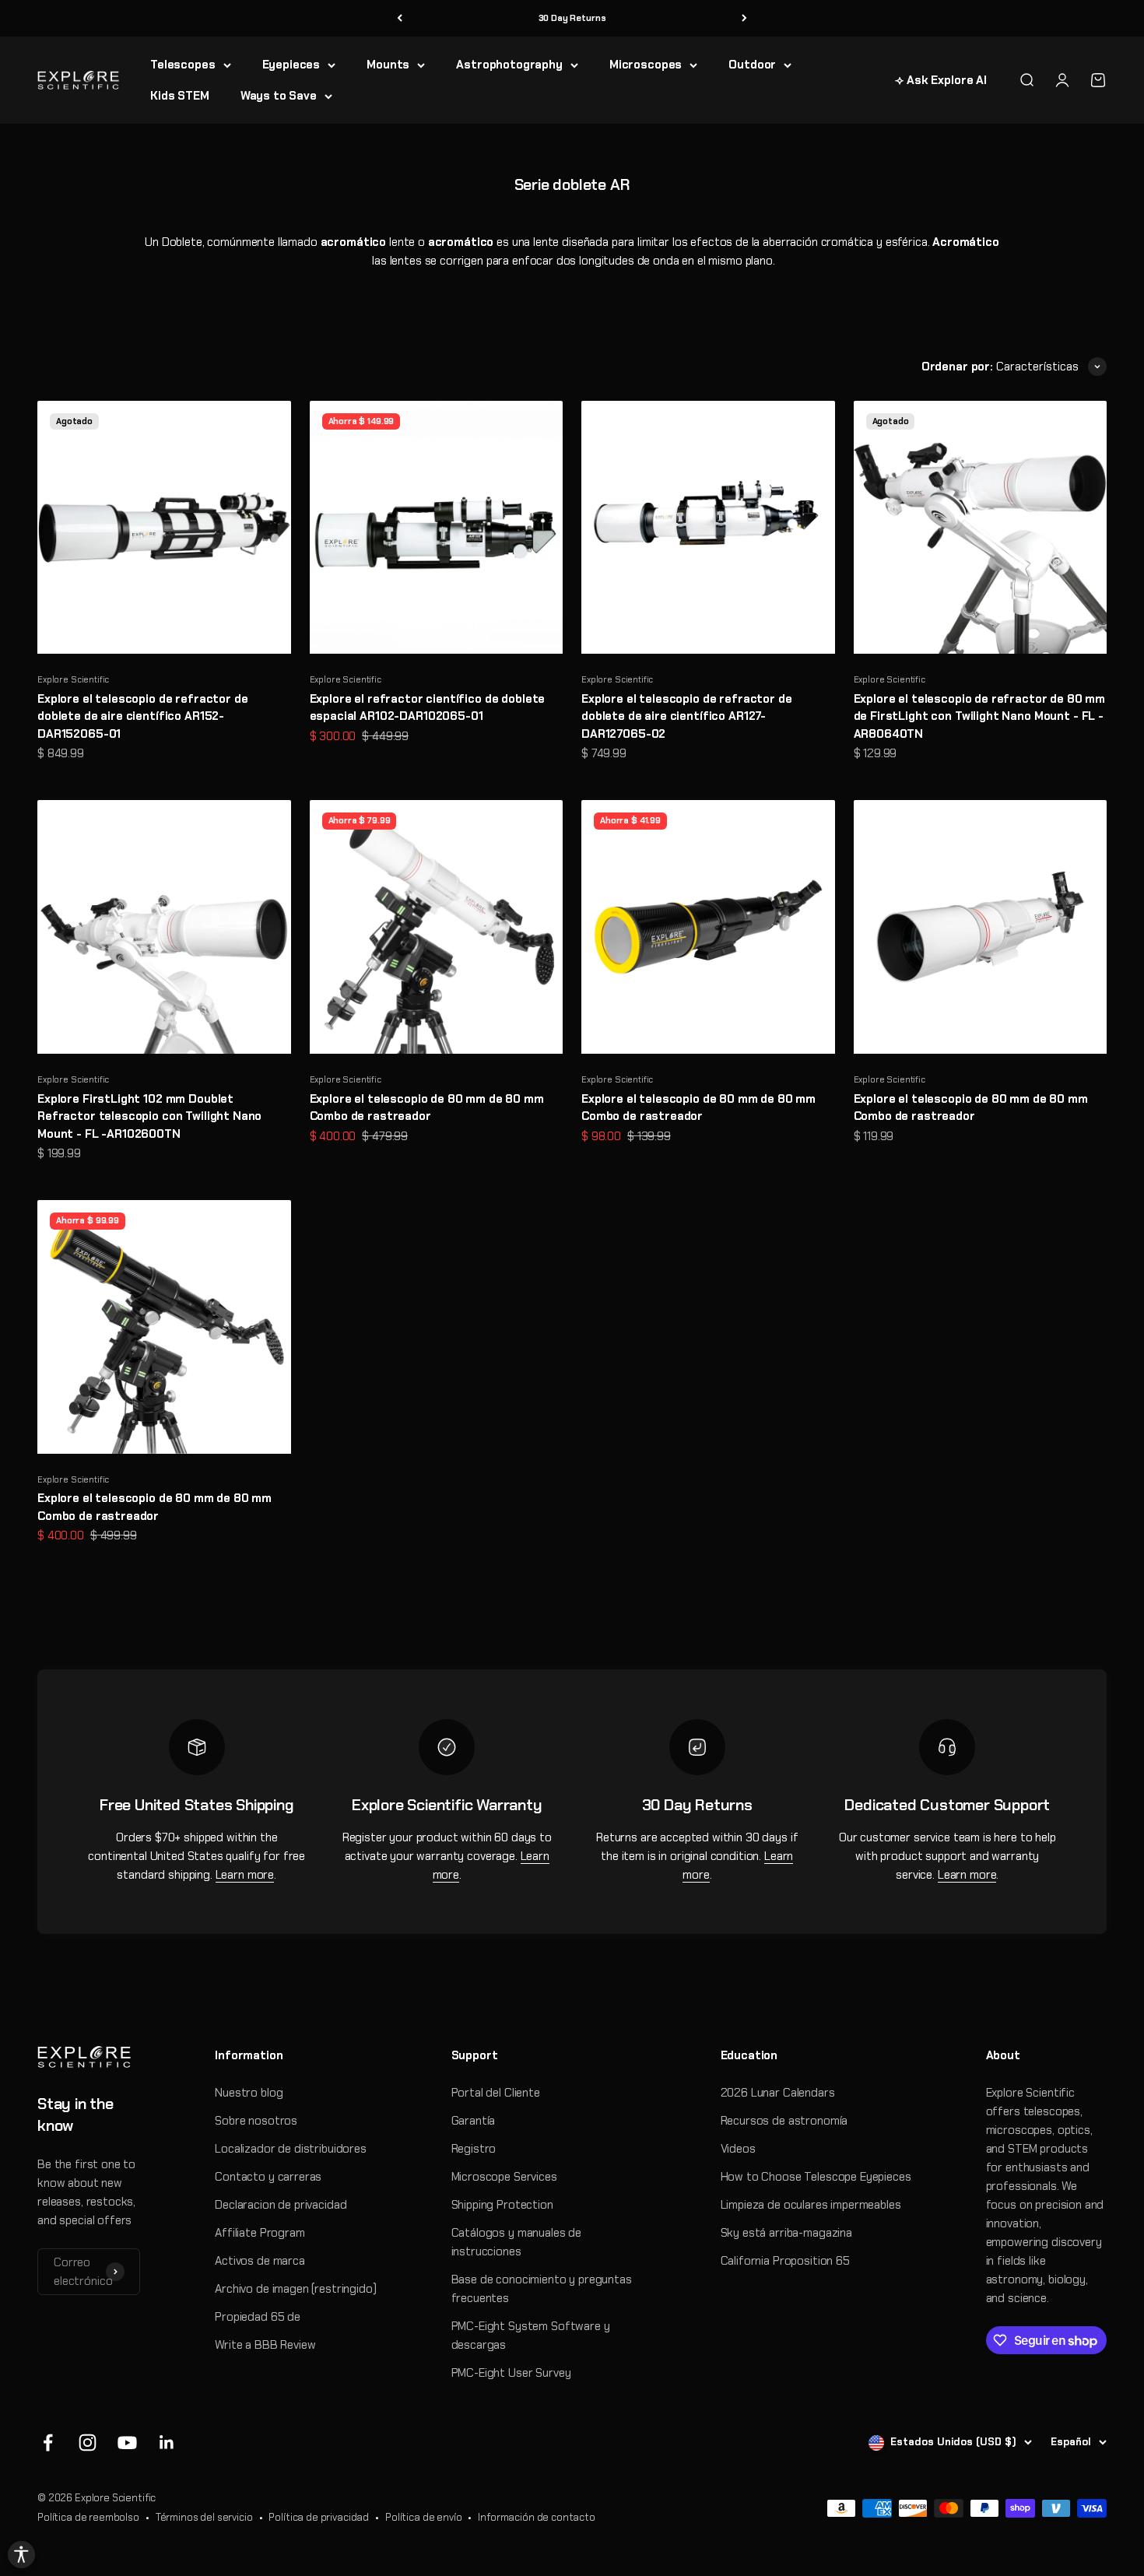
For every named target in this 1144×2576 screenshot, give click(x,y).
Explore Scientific (73, 679)
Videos (738, 2149)
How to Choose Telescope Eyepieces (816, 2177)
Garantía (474, 2121)
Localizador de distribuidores (291, 2149)
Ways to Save (279, 96)
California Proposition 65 (785, 2261)
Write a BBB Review (265, 2345)
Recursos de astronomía (784, 2121)
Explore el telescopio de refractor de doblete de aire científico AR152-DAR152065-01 (142, 716)
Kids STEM (180, 96)
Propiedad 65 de (258, 2317)
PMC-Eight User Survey (511, 2373)
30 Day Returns (572, 18)
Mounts (388, 65)
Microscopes (646, 65)
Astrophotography (509, 65)
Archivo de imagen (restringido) (295, 2289)
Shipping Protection (502, 2205)
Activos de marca (260, 2261)
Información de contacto (537, 2517)
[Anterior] (400, 18)
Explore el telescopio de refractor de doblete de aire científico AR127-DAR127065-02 (686, 716)
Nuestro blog (249, 2093)
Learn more (245, 1875)
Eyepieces (291, 65)
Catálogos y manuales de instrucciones (517, 2242)
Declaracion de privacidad (281, 2205)
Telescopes (183, 65)
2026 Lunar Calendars (778, 2093)
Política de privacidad (319, 2517)
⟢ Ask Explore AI (941, 80)
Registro (474, 2149)
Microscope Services (504, 2177)
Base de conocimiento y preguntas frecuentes (542, 2289)
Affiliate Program (260, 2233)
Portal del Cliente (496, 2093)
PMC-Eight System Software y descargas (531, 2336)
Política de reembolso (88, 2517)
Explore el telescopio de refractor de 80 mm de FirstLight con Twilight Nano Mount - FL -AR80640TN (980, 716)
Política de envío (423, 2517)
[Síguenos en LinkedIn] (167, 2443)
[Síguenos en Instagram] (88, 2443)
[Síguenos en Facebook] (48, 2443)
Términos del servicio (204, 2517)
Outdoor (752, 65)
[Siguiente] (744, 18)
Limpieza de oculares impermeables (811, 2205)
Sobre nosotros (256, 2121)
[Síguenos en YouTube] (127, 2443)
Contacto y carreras (268, 2177)
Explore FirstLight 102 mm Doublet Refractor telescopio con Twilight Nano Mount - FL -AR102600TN (149, 1116)
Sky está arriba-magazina (786, 2233)
